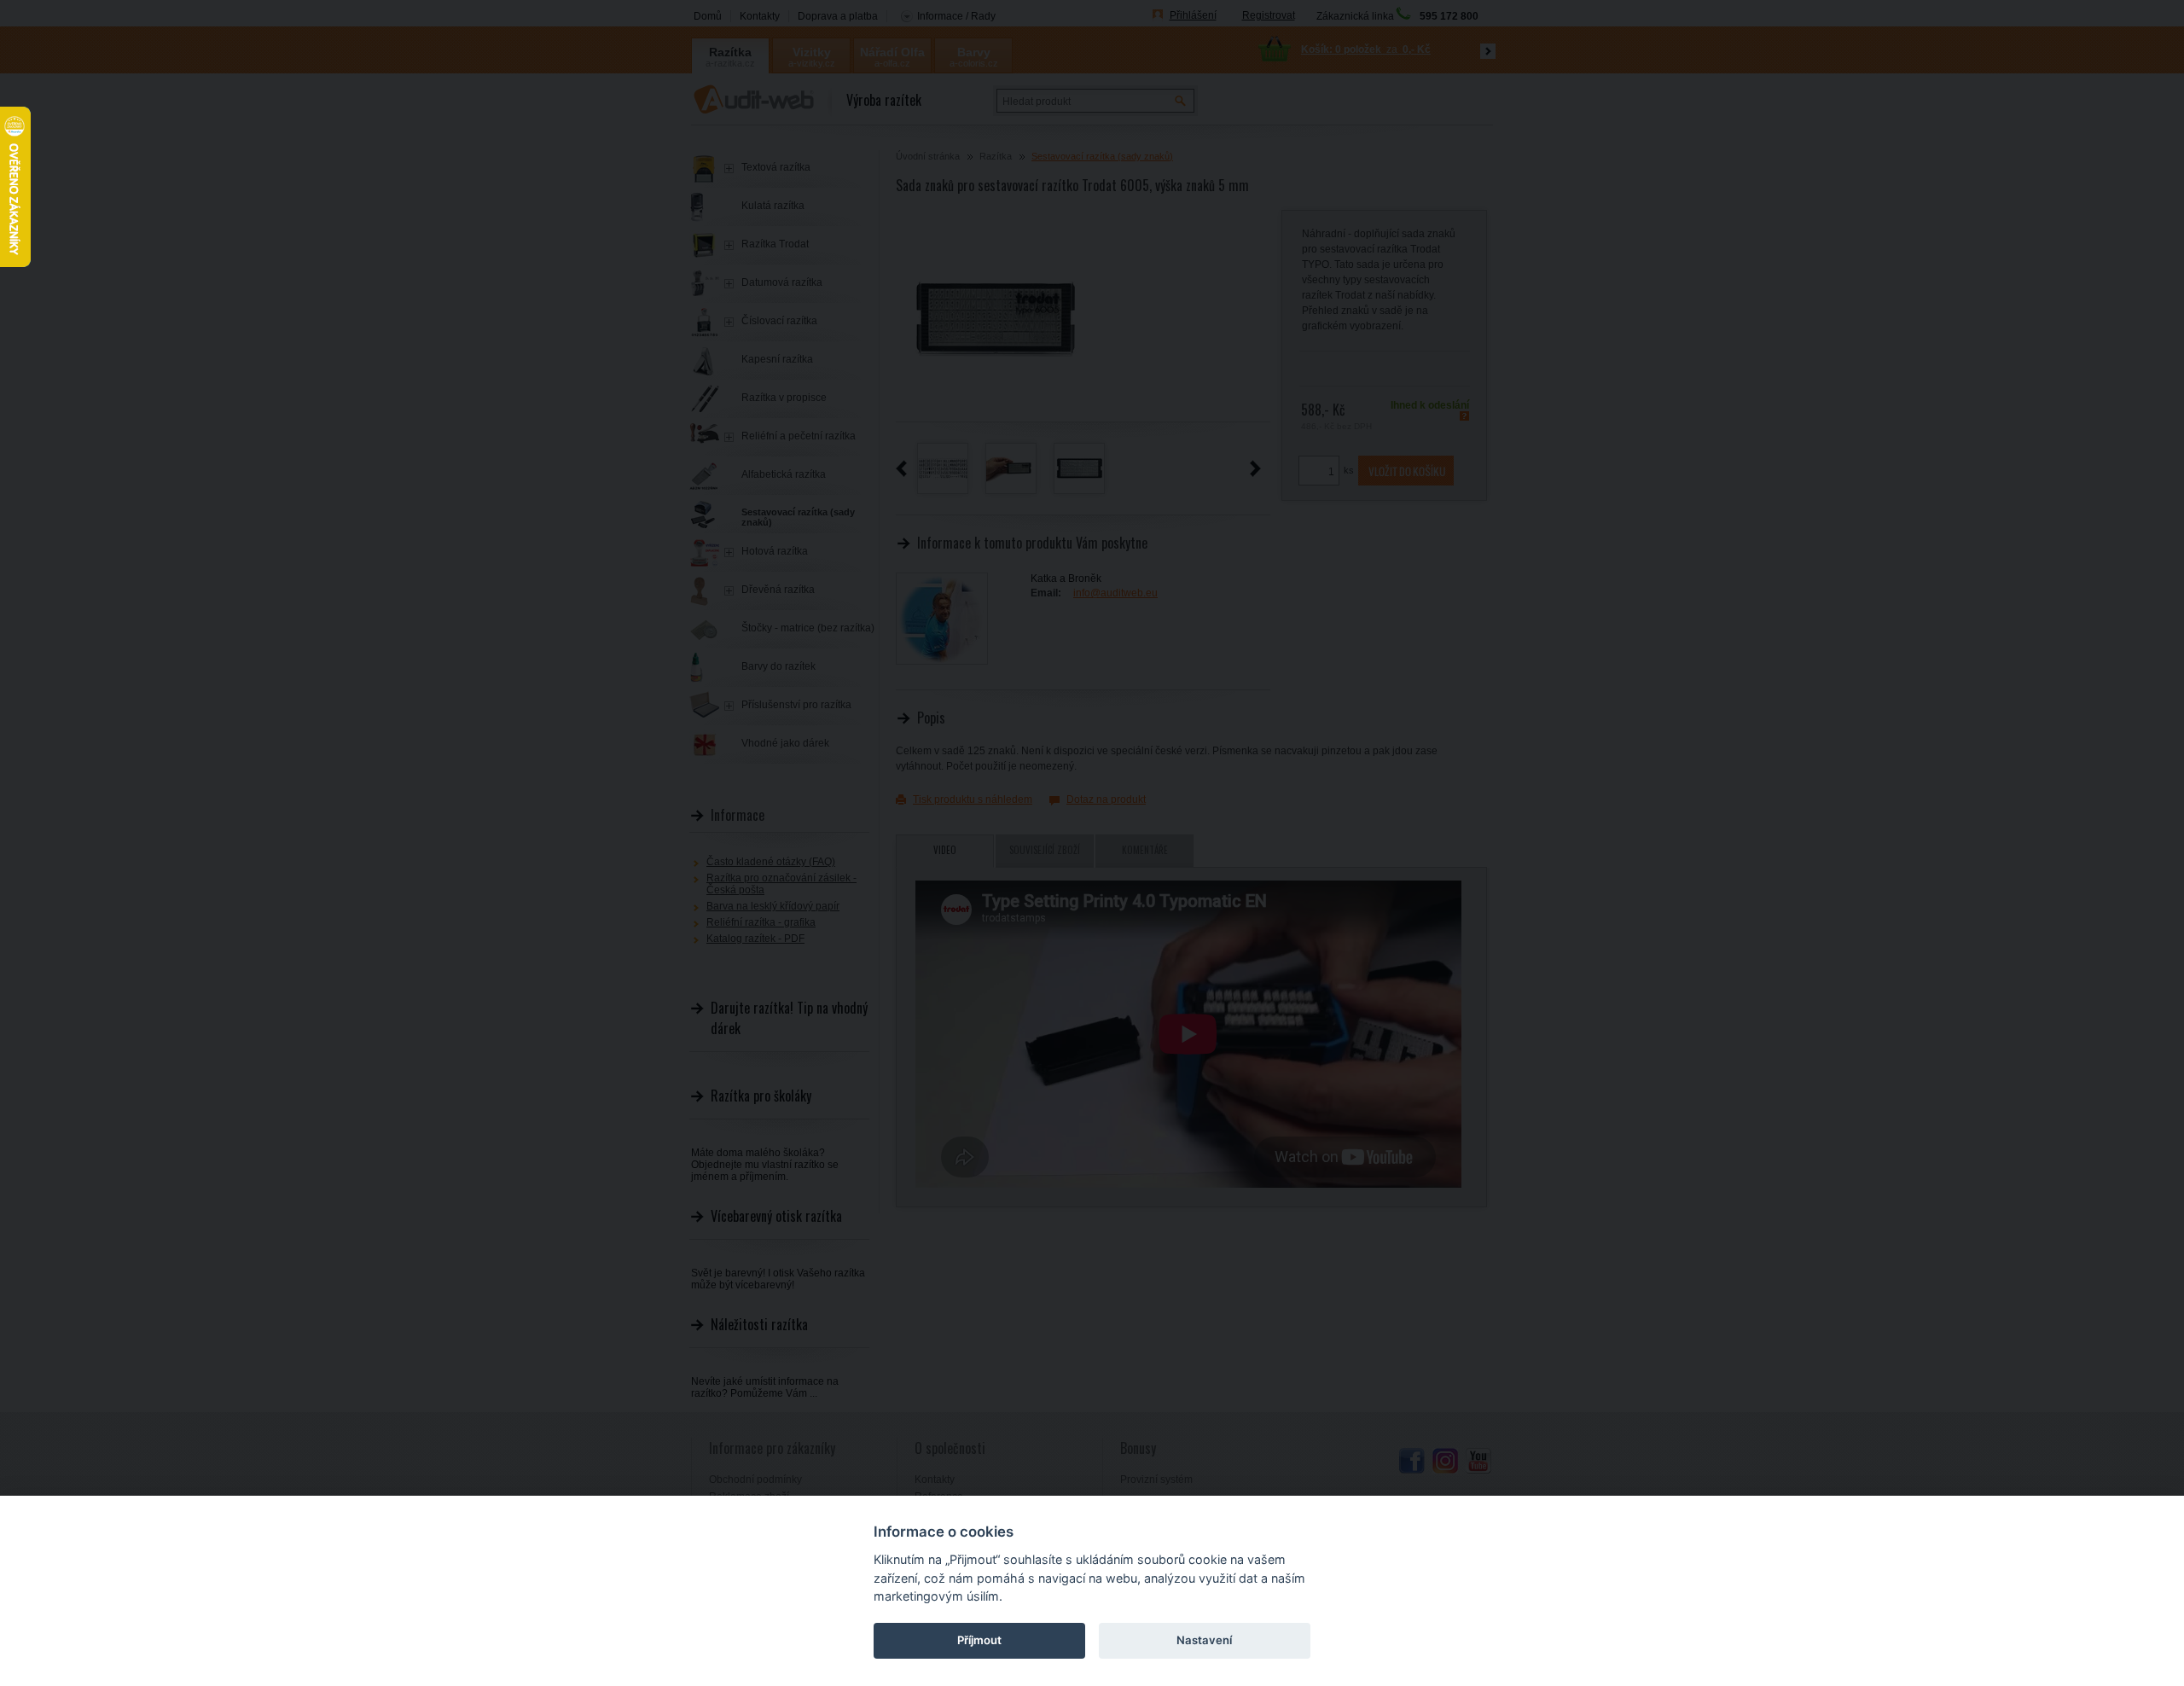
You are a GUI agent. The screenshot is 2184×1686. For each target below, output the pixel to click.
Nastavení (1204, 1640)
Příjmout (979, 1640)
